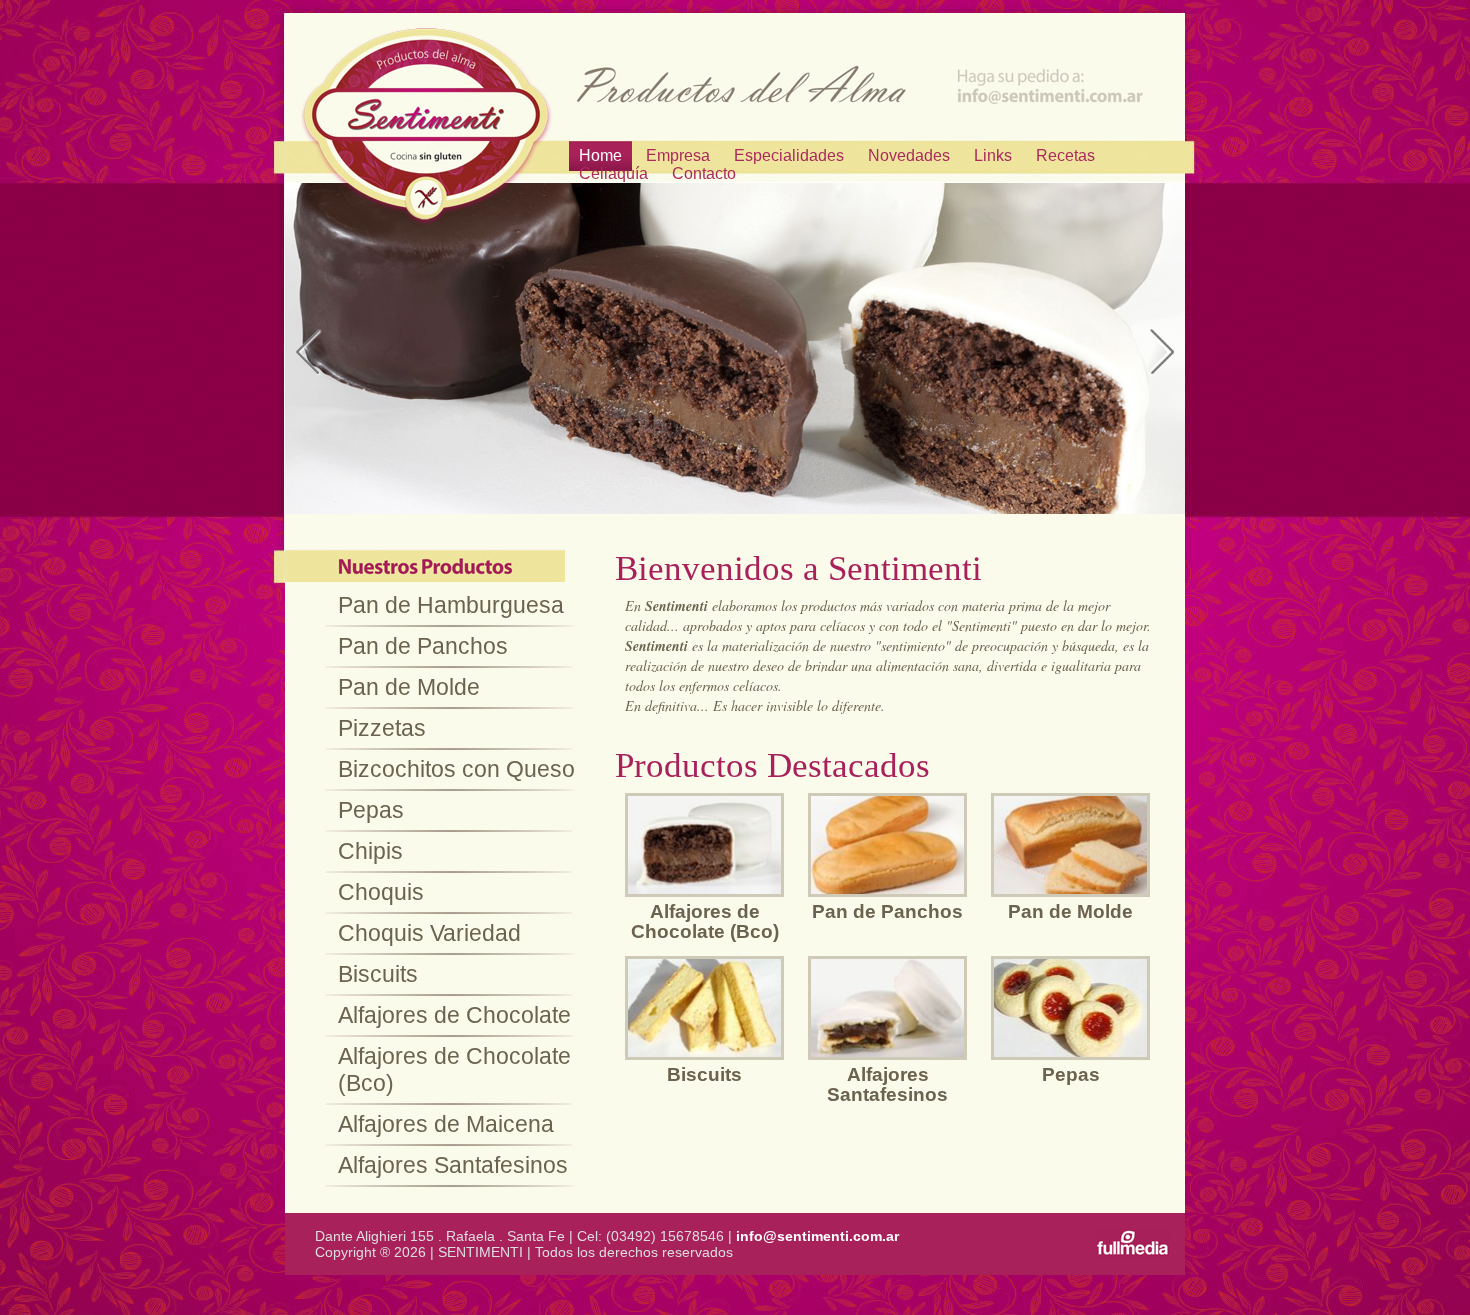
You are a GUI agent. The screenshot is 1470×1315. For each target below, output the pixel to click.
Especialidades (789, 155)
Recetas (1065, 155)
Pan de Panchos (423, 646)
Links (993, 155)
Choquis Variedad (429, 933)
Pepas (371, 810)
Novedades (909, 155)
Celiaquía (613, 173)
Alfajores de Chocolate (454, 1015)
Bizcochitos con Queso (456, 769)
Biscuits (378, 974)
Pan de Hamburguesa (451, 605)
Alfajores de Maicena (446, 1124)
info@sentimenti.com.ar (817, 1236)
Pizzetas (382, 728)
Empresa (678, 155)
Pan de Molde (409, 687)
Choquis (381, 892)
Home (600, 155)
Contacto (704, 173)
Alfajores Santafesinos (453, 1165)
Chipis (370, 851)
